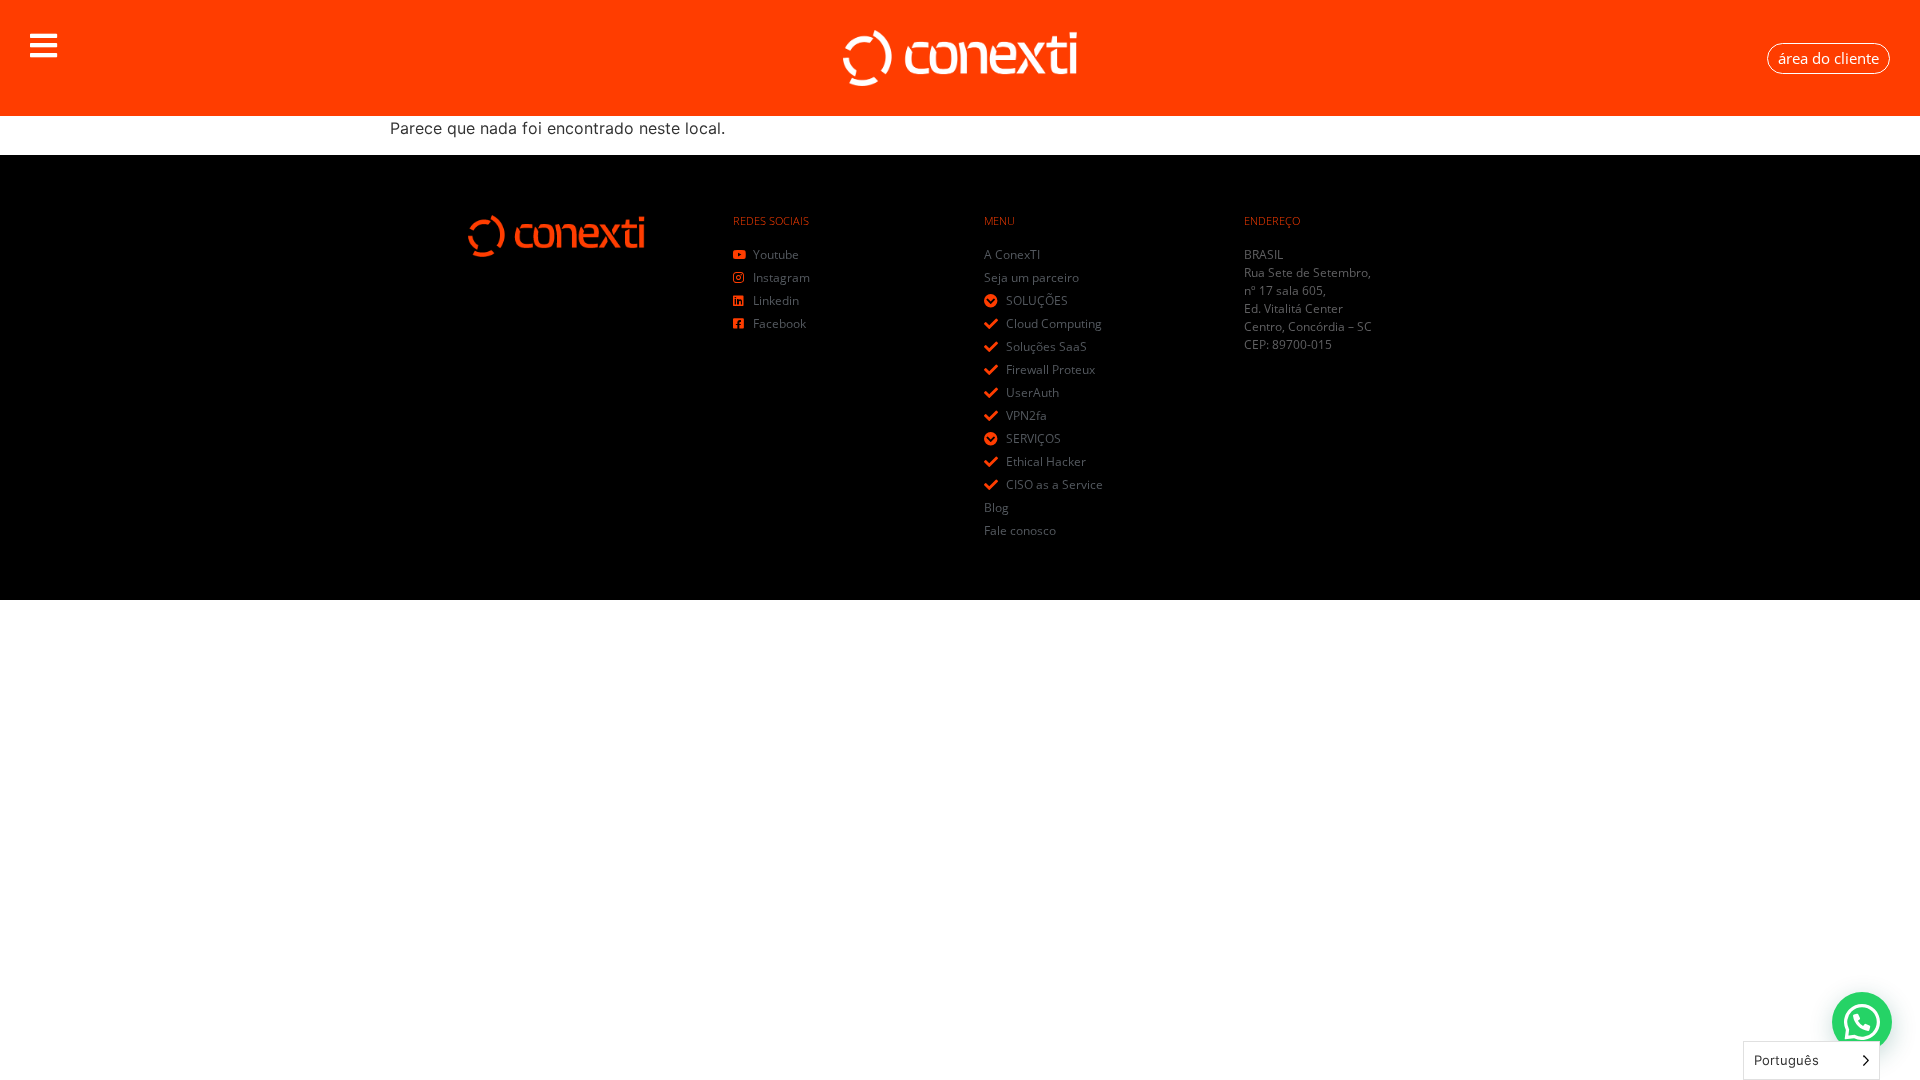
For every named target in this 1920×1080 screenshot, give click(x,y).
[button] (43, 45)
